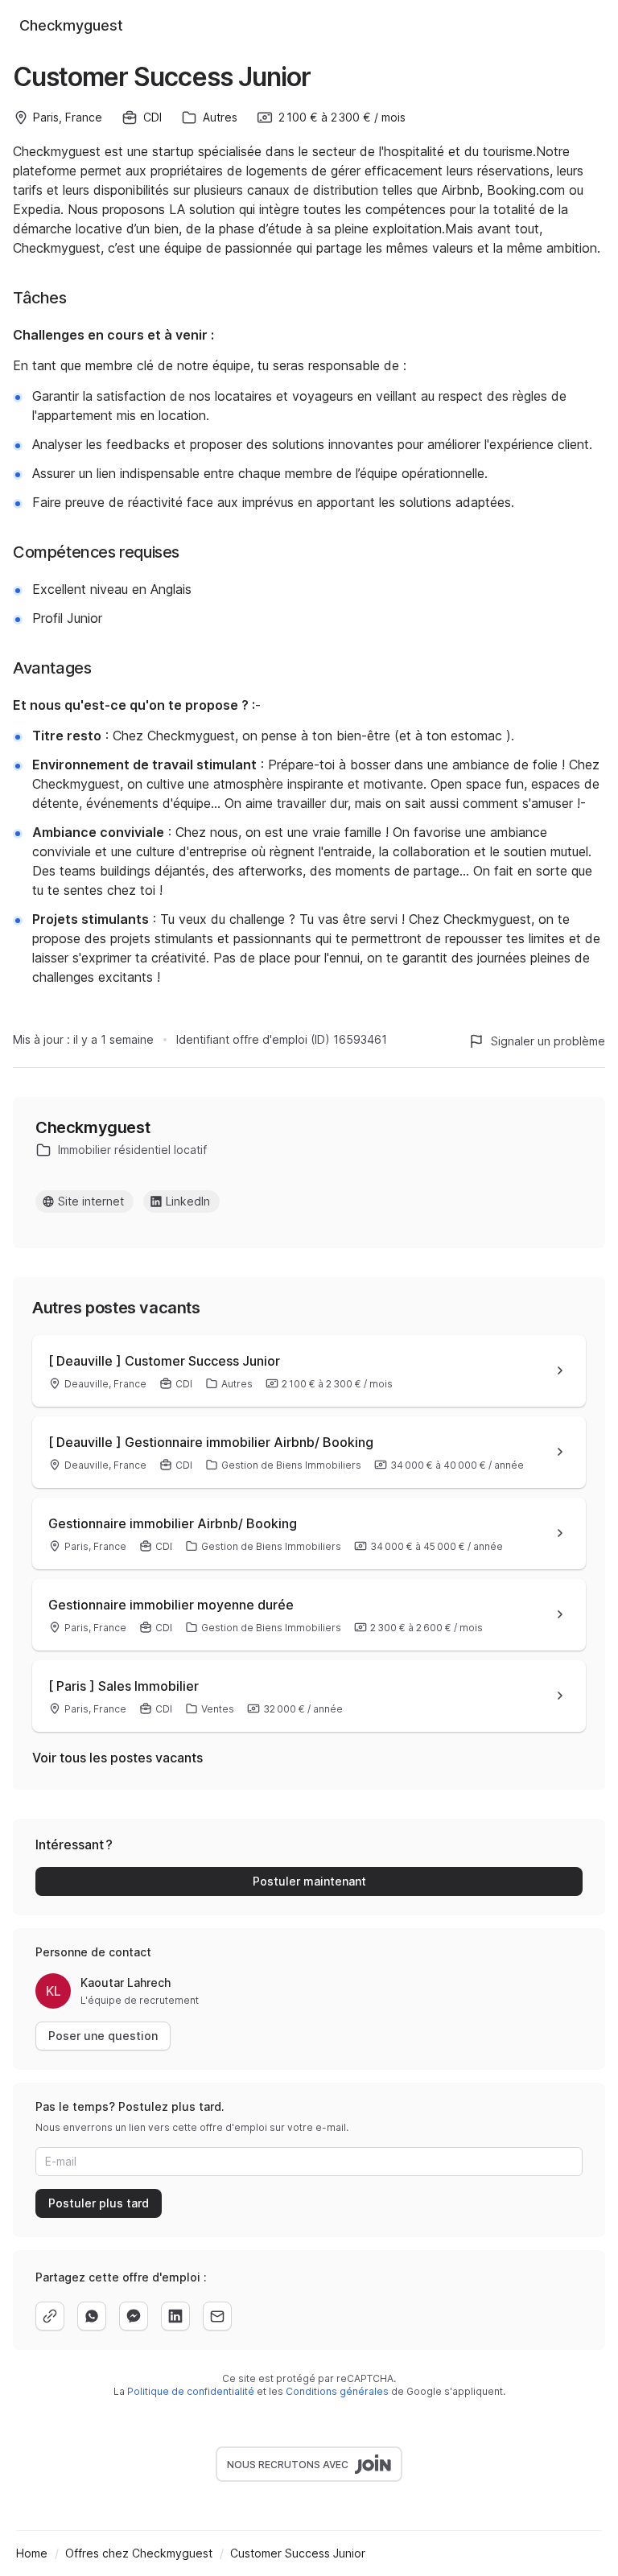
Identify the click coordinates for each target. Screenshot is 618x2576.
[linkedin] (175, 2316)
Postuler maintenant (309, 1881)
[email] (217, 2316)
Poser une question (103, 2036)
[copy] (50, 2316)
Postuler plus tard (99, 2203)
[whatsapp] (92, 2316)
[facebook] (134, 2316)
